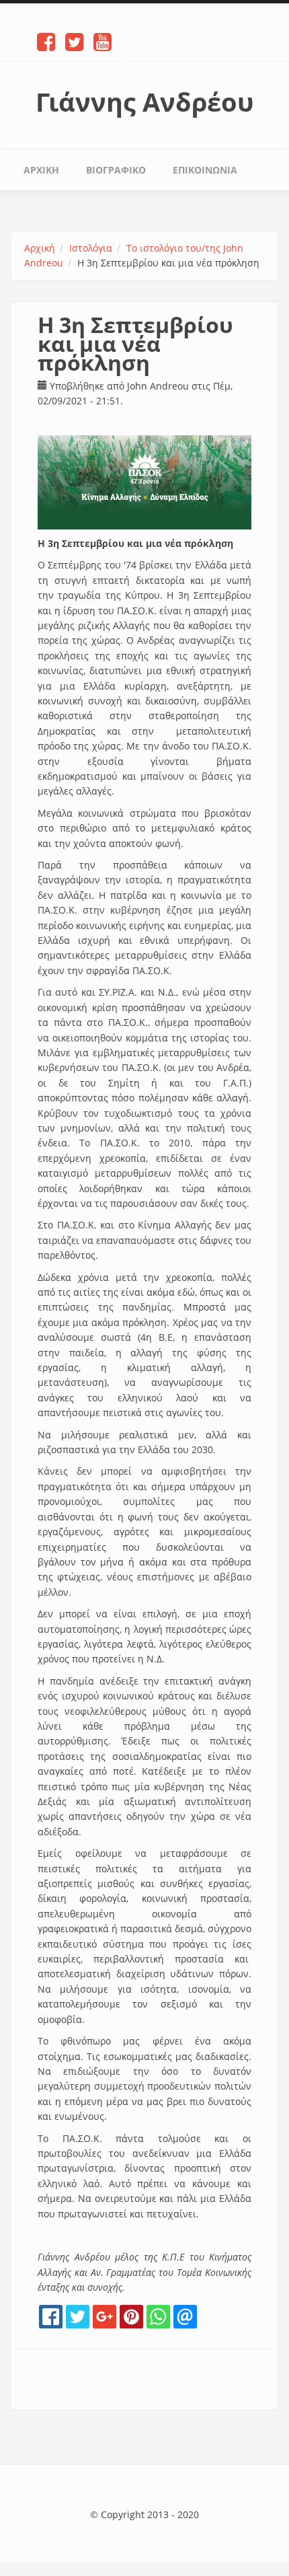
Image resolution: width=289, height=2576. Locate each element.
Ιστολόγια (91, 248)
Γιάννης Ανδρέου (145, 102)
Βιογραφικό (116, 170)
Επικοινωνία (205, 170)
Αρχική (41, 170)
